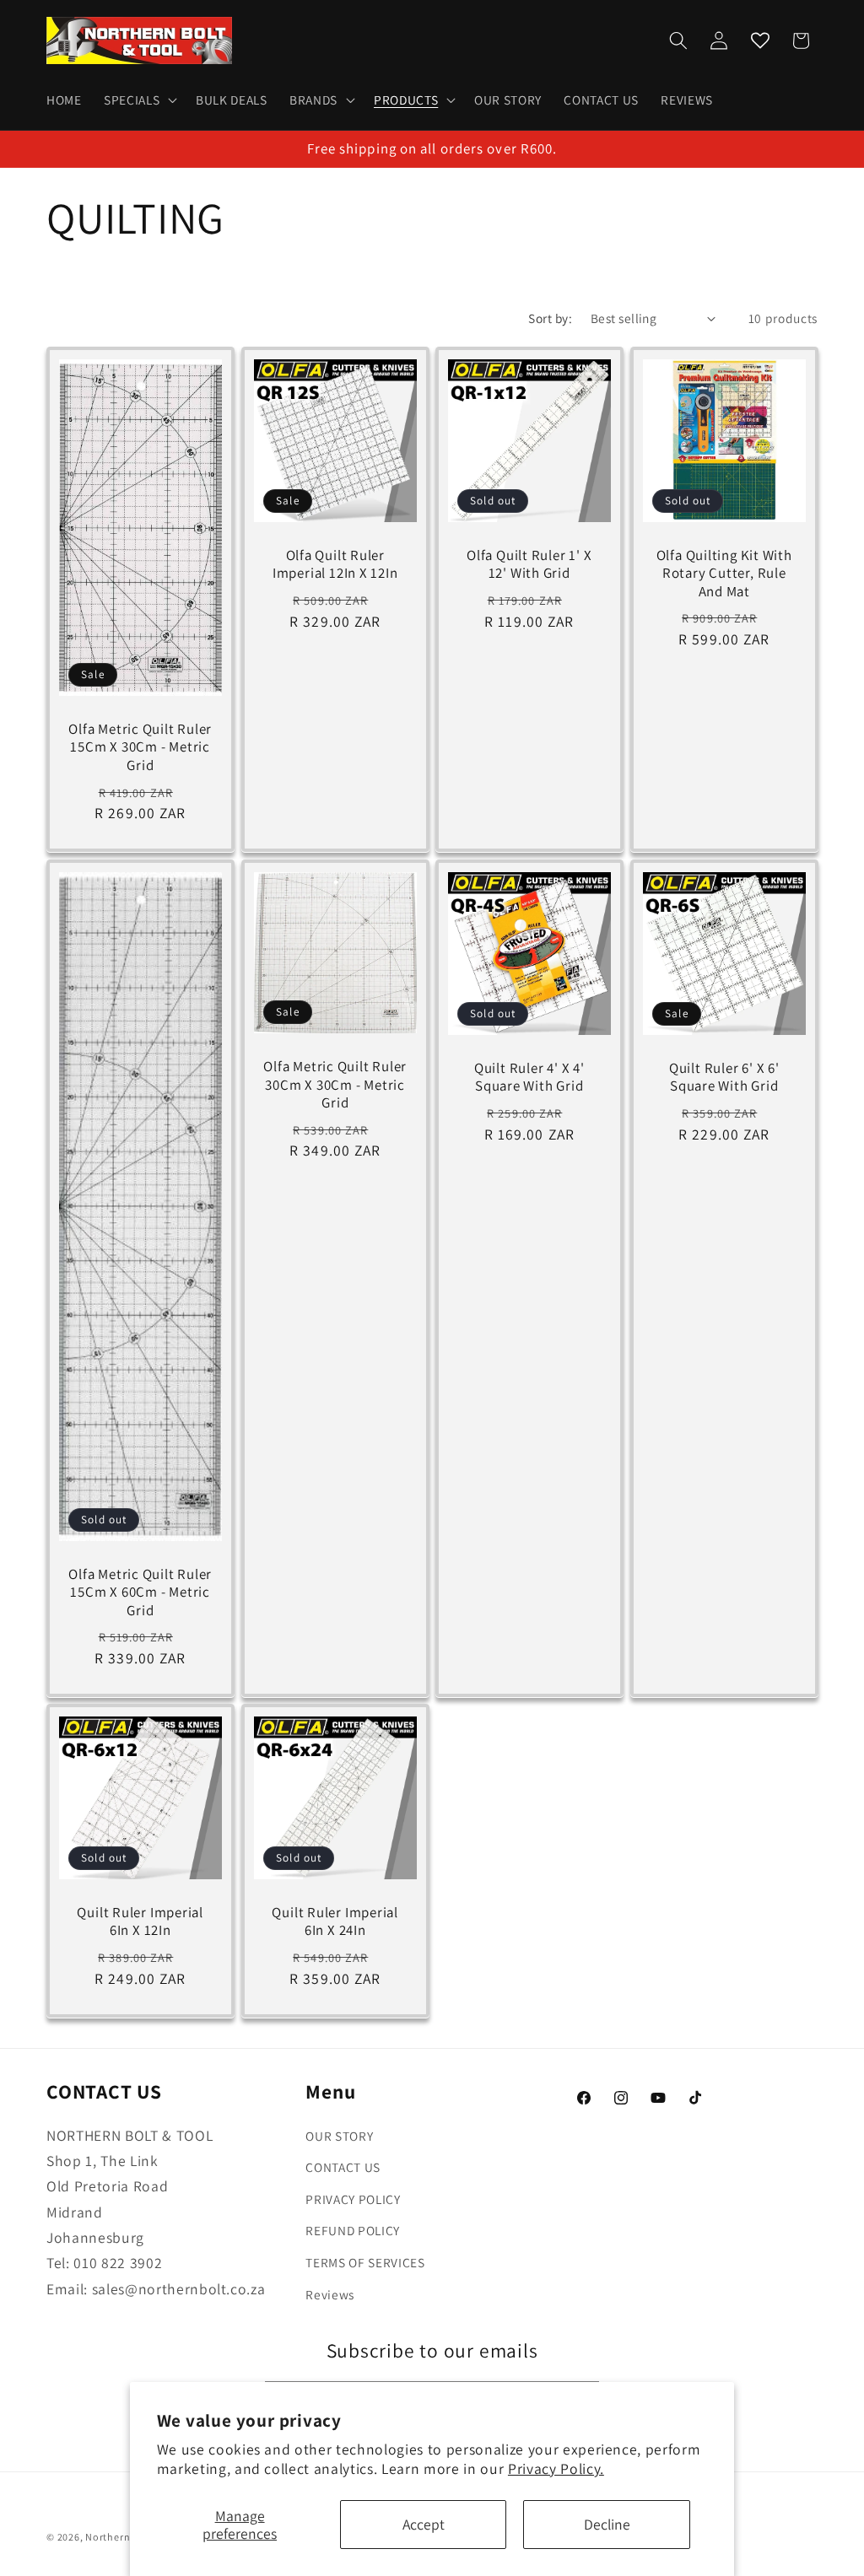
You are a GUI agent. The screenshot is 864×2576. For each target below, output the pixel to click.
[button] (139, 100)
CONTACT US (343, 2167)
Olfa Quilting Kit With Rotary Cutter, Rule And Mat (724, 574)
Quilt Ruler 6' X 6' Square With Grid (724, 1077)
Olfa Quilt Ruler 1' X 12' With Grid (529, 565)
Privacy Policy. (556, 2468)
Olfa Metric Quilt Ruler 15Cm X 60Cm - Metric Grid (140, 1592)
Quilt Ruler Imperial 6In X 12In (140, 1921)
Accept (424, 2524)
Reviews (330, 2294)
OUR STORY (339, 2136)
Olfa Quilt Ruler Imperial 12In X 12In (335, 565)
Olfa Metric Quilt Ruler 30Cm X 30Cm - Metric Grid (335, 1084)
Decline (607, 2524)
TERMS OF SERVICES (365, 2262)
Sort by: (550, 318)
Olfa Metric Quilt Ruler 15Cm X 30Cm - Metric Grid (140, 748)
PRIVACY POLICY (353, 2199)
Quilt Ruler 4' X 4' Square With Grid (529, 1077)
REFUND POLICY (353, 2230)
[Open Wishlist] (760, 40)
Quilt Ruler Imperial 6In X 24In (335, 1921)
